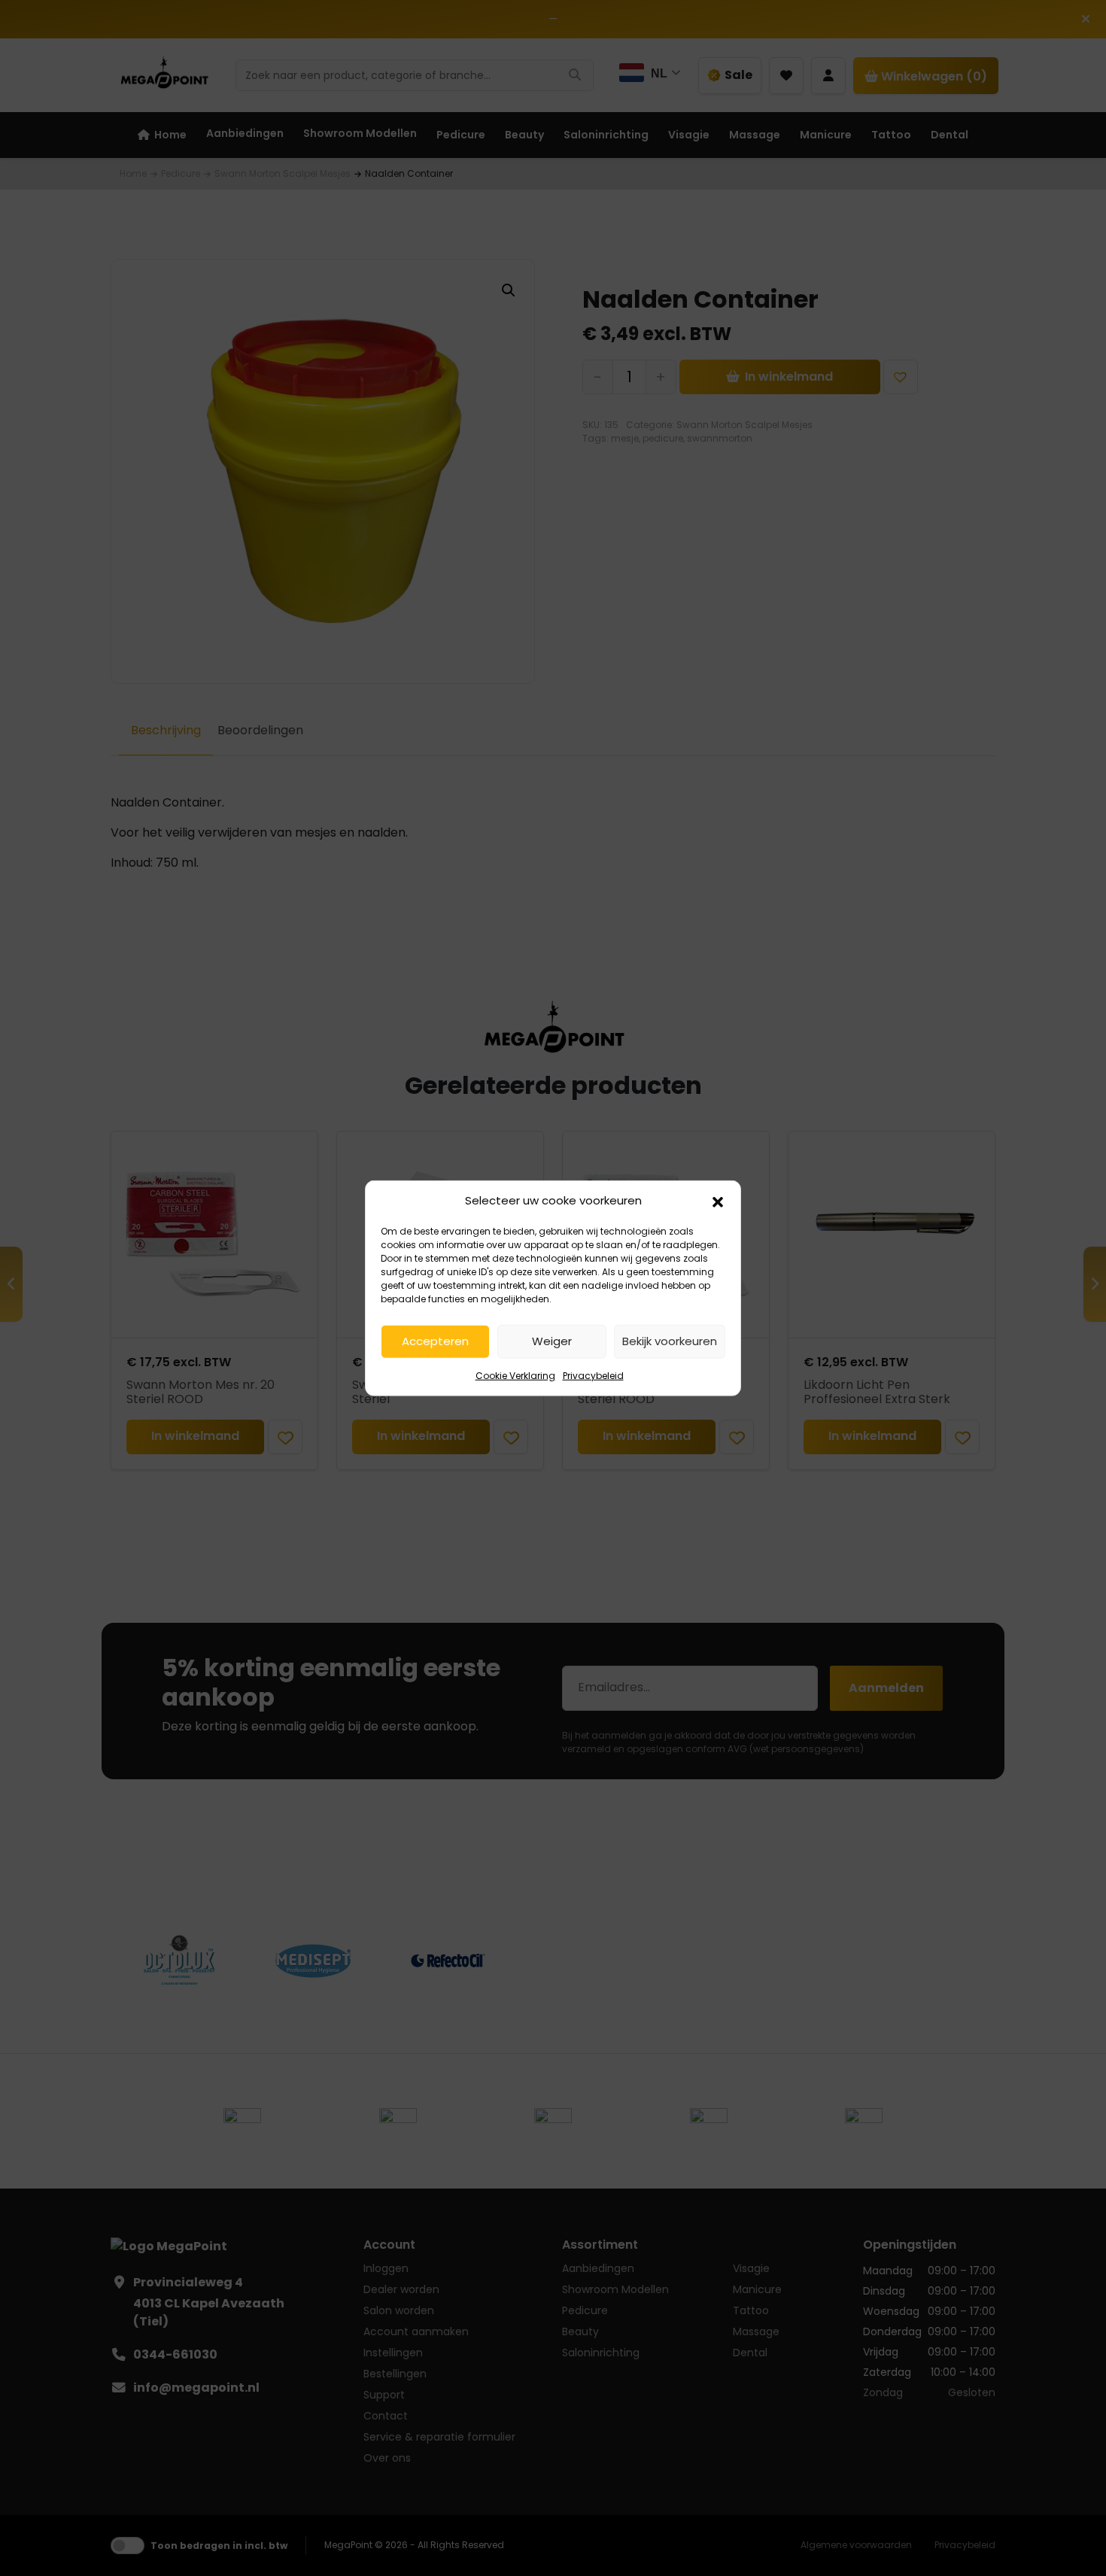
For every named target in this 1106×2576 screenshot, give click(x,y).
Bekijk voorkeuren (670, 1341)
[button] (718, 1201)
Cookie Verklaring (515, 1375)
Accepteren (435, 1341)
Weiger (552, 1341)
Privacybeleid (593, 1375)
